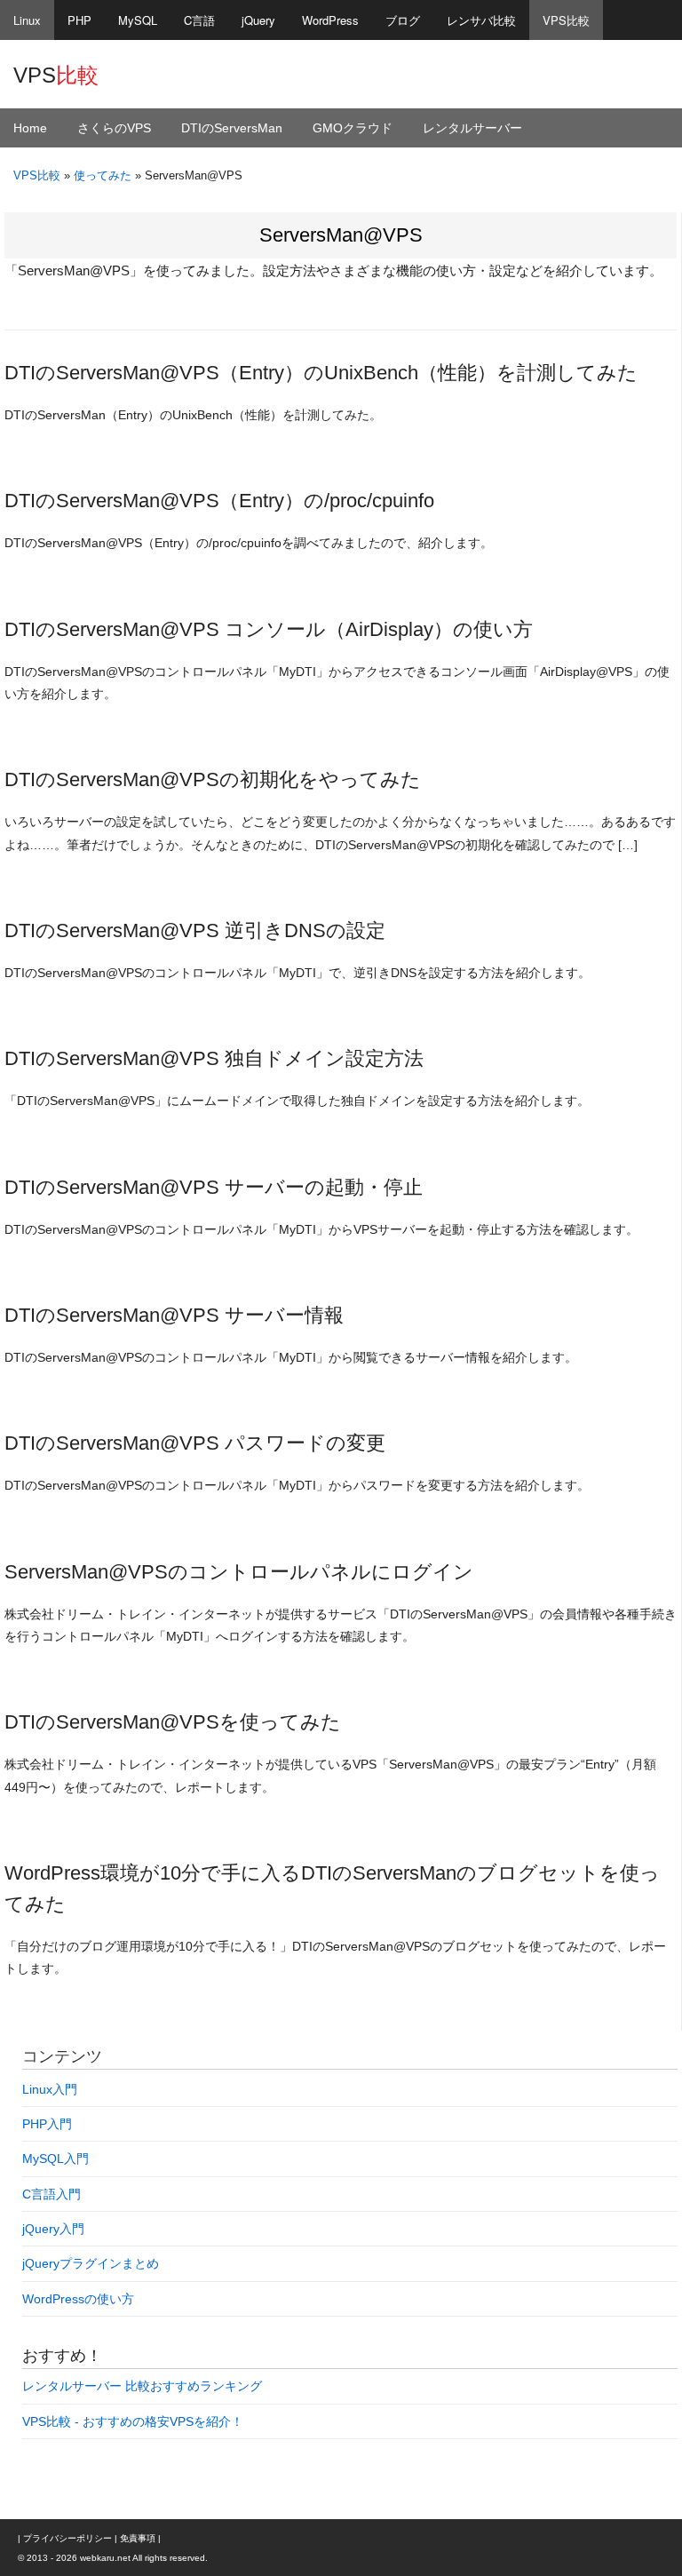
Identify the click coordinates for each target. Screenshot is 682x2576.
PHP (79, 20)
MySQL (138, 20)
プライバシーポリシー (67, 2538)
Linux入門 (50, 2089)
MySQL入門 (56, 2159)
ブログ (403, 20)
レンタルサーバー (472, 128)
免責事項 (138, 2538)
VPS (56, 75)
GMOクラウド (353, 128)
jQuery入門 (53, 2229)
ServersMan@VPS (341, 235)
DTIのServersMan (232, 128)
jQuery (258, 20)
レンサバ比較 (481, 20)
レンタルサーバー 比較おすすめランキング (142, 2386)
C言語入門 (52, 2194)
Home (30, 128)
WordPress (330, 20)
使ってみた (103, 175)
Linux (27, 20)
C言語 (199, 20)
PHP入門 (47, 2124)
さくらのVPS (114, 128)
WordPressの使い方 (78, 2299)
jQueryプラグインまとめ (91, 2263)
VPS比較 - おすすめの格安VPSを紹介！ (133, 2421)
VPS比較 (566, 20)
